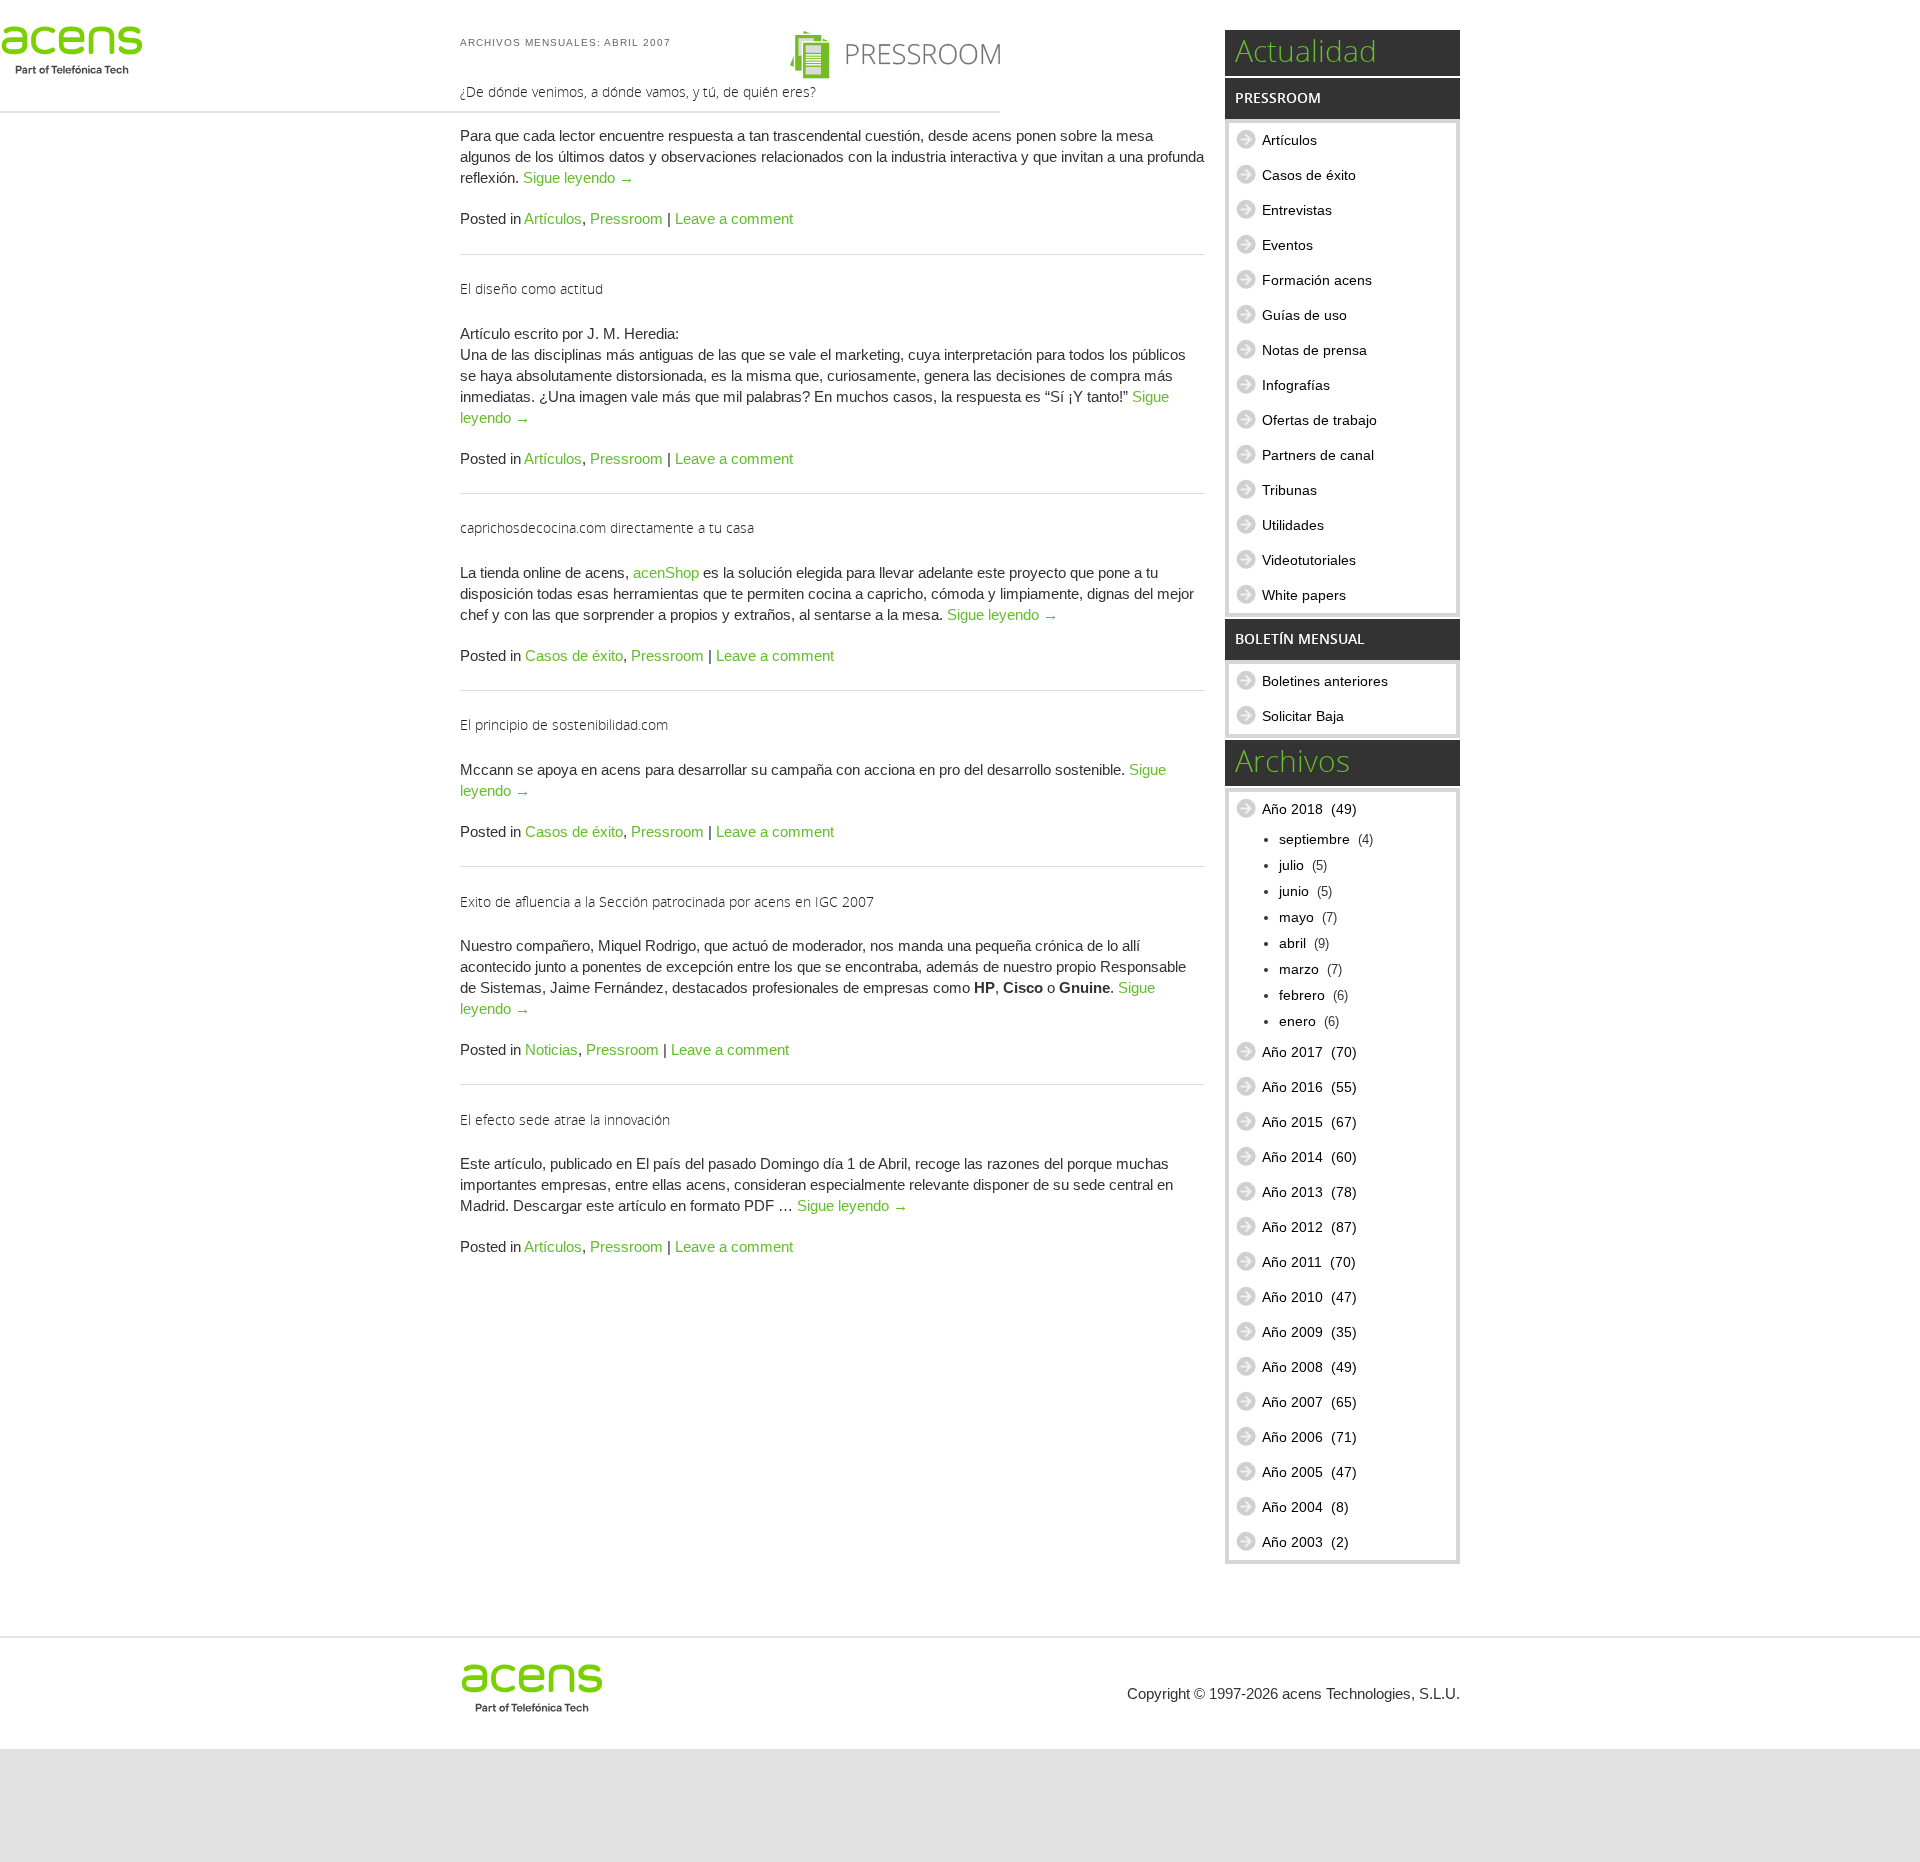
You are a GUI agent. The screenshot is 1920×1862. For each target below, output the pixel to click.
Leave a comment (734, 218)
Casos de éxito (574, 655)
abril (1292, 943)
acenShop (666, 572)
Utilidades (1293, 525)
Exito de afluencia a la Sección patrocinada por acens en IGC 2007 (667, 901)
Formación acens (1317, 280)
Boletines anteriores (1325, 681)
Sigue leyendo (578, 177)
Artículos (553, 218)
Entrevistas (1297, 210)
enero (1297, 1021)
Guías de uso (1304, 315)
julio (1291, 865)
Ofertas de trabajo (1319, 420)
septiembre (1314, 839)
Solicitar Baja (1303, 716)
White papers (1304, 595)
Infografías (1296, 385)
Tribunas (1289, 490)
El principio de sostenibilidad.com (564, 724)
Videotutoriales (1309, 560)
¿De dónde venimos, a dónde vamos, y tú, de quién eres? (638, 91)
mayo (1296, 917)
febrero (1302, 995)
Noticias (551, 1049)
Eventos (1287, 245)
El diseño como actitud (531, 288)
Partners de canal (1318, 455)
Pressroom (626, 218)
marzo (1299, 969)
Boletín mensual (1300, 638)
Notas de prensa (1314, 350)
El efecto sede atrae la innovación (565, 1119)
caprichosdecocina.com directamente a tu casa (607, 527)
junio (1294, 891)
